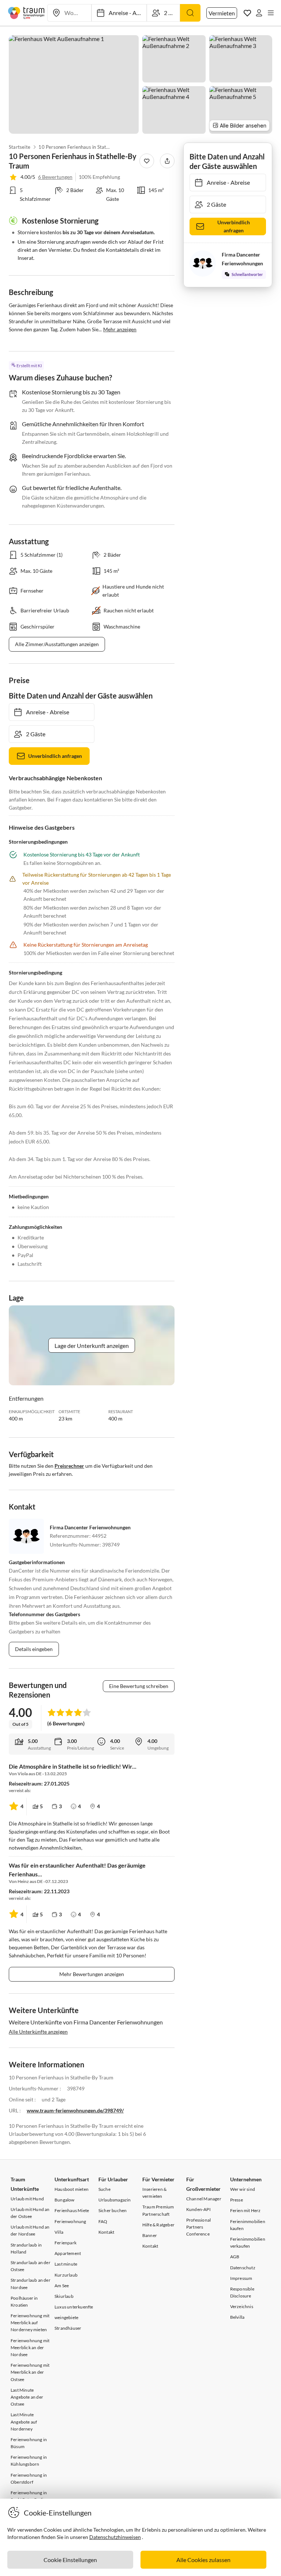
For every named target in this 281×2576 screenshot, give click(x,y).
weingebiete (66, 2317)
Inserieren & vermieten (154, 2193)
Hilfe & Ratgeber (158, 2225)
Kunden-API (198, 2209)
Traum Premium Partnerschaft (158, 2210)
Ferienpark (65, 2243)
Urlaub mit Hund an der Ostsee (30, 2213)
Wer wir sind (243, 2189)
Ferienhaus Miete (72, 2210)
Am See (62, 2286)
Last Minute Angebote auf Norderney (24, 2422)
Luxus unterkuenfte (74, 2307)
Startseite (20, 147)
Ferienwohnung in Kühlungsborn (29, 2461)
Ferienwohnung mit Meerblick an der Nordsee (30, 2347)
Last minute (66, 2264)
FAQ (103, 2221)
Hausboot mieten (72, 2189)
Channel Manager (204, 2199)
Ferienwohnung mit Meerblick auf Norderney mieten (30, 2323)
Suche (104, 2189)
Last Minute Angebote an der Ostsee (27, 2397)
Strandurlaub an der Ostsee (31, 2266)
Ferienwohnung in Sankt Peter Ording (29, 2496)
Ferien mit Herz (246, 2210)
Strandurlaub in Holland (26, 2248)
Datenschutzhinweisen (115, 2537)
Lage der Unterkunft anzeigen (92, 1346)
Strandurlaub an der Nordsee (31, 2284)
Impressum (241, 2278)
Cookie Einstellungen (70, 2560)
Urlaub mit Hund (27, 2199)
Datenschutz (243, 2268)
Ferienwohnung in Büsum (29, 2443)
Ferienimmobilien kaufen (248, 2225)
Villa (59, 2232)
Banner (150, 2235)
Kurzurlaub (66, 2275)
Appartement (68, 2253)
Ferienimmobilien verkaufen (248, 2243)
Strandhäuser (68, 2328)
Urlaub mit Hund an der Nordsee (30, 2230)
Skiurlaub (64, 2296)
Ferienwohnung (70, 2221)
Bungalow (65, 2200)
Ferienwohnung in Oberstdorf (29, 2479)
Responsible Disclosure (242, 2292)
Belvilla (237, 2317)
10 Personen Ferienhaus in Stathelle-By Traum (75, 147)
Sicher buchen (113, 2210)
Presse (237, 2200)
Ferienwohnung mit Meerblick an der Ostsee (30, 2372)
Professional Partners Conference (198, 2227)
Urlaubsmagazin (115, 2200)
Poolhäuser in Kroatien (24, 2302)
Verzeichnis (242, 2306)
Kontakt (106, 2232)
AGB (235, 2257)
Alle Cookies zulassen (203, 2560)
